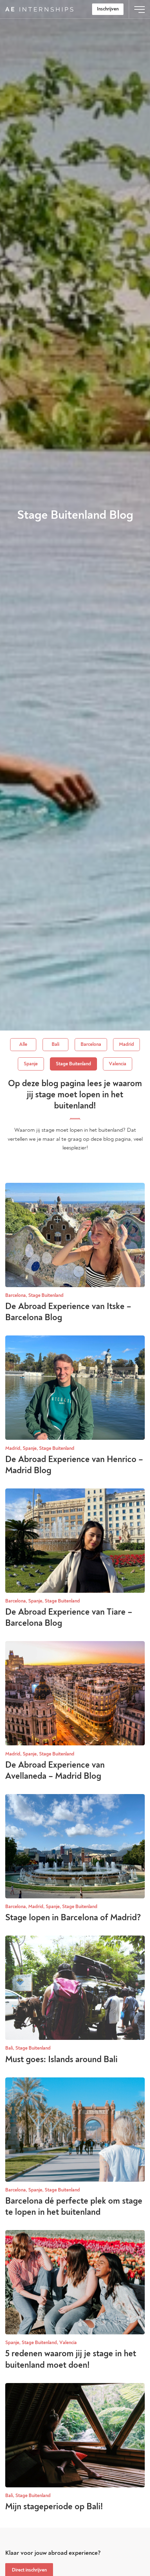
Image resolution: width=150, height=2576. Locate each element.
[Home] (39, 9)
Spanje (31, 1064)
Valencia (118, 1064)
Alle (23, 1044)
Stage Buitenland (73, 1064)
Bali (55, 1044)
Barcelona (91, 1044)
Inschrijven (108, 9)
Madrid (126, 1044)
